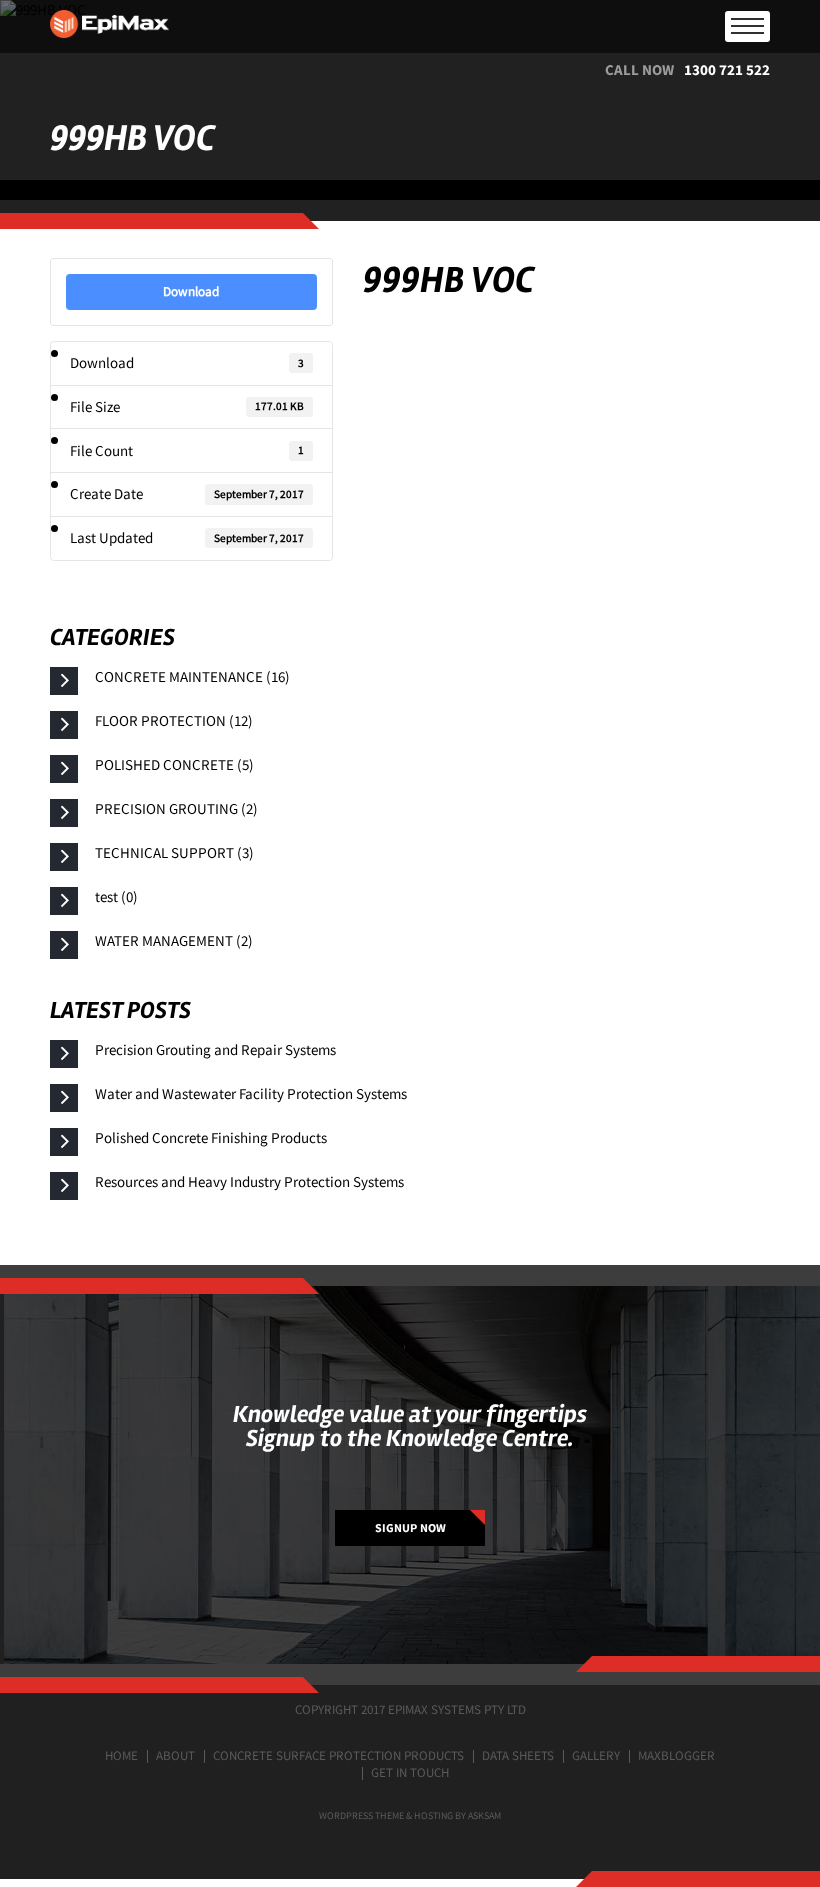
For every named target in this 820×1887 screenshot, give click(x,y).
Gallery (596, 1755)
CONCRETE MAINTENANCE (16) (192, 676)
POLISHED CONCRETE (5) (174, 764)
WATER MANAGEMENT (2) (174, 940)
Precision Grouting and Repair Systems (215, 1049)
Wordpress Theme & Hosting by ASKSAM (410, 1815)
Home (121, 1755)
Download (191, 291)
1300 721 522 (727, 69)
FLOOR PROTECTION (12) (174, 720)
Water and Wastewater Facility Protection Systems (251, 1093)
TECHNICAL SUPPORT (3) (174, 852)
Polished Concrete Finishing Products (211, 1137)
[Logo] (410, 26)
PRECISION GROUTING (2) (176, 808)
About (175, 1755)
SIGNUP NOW (410, 1527)
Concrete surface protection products (338, 1755)
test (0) (116, 896)
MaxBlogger (676, 1755)
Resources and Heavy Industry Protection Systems (249, 1181)
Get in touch (410, 1772)
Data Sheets (518, 1755)
